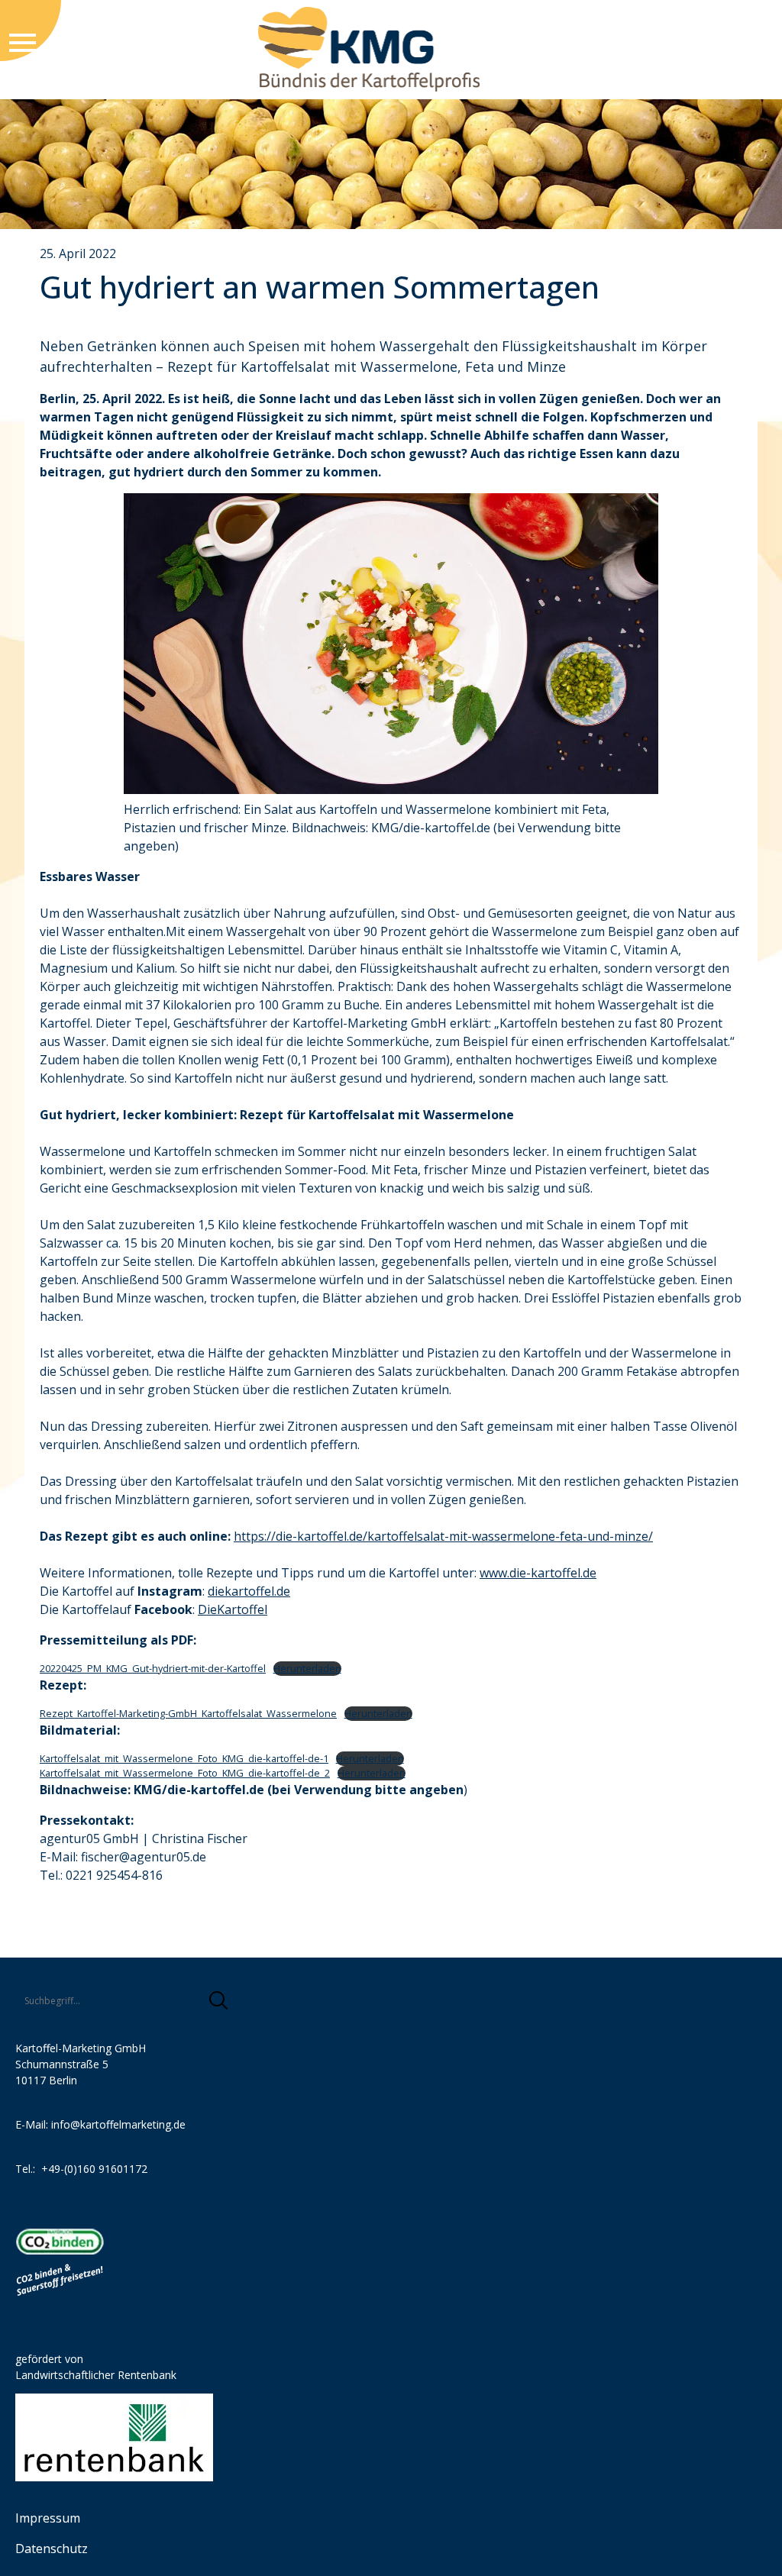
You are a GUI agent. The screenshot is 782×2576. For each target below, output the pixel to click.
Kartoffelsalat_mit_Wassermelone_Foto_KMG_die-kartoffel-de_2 (185, 1773)
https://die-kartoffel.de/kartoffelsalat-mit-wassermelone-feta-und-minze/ (443, 1536)
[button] (218, 2000)
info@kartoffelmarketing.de (118, 2124)
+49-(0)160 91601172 (94, 2169)
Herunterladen (307, 1668)
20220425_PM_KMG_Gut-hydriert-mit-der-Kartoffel (153, 1668)
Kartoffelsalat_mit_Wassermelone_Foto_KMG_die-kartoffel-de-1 (184, 1758)
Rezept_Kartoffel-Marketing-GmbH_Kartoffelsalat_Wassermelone (188, 1713)
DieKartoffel (233, 1609)
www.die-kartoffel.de (538, 1573)
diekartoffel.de (249, 1591)
